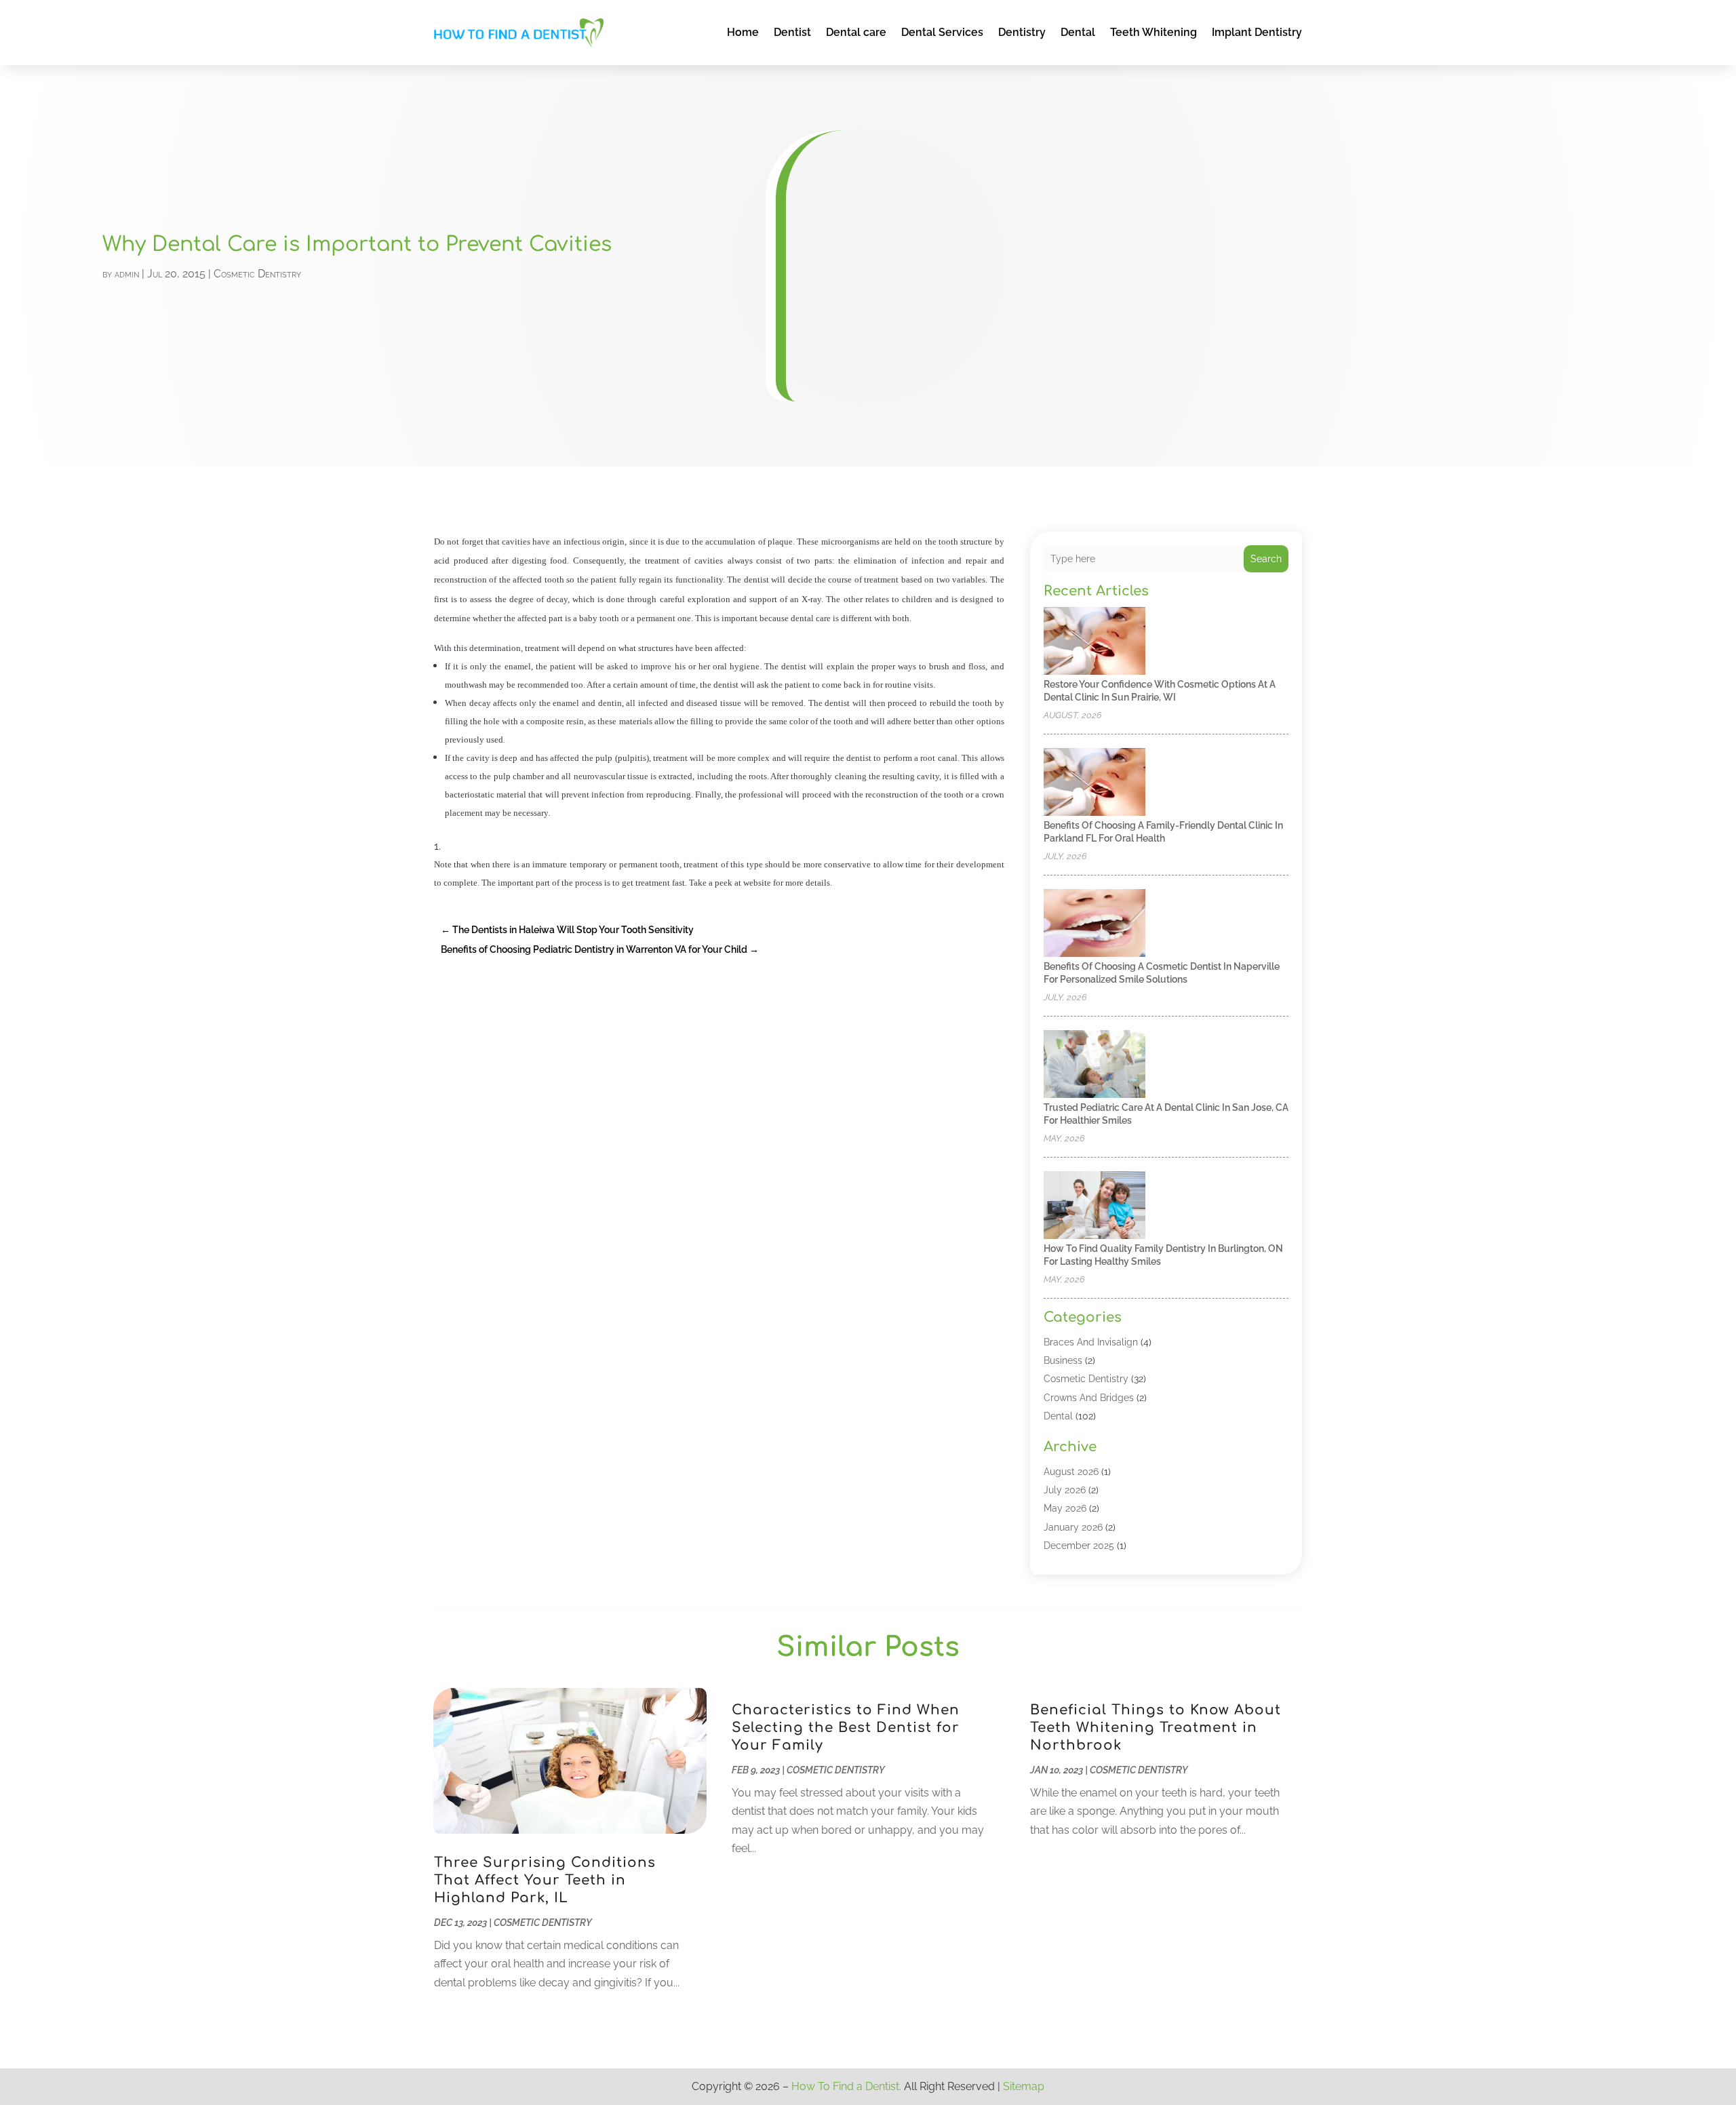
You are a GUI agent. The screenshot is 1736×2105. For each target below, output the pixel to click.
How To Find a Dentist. (846, 2086)
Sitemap (1024, 2086)
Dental (1078, 32)
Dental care (856, 32)
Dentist (792, 32)
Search (1266, 559)
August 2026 (1071, 1472)
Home (743, 32)
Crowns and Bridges (1089, 1398)
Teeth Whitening (1153, 32)
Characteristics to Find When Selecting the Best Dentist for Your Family (846, 1728)
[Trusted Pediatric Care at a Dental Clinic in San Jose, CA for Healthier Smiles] (1094, 1065)
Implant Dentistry (1257, 32)
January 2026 (1073, 1527)
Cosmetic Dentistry (257, 274)
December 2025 (1079, 1546)
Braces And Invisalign (1091, 1342)
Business (1063, 1360)
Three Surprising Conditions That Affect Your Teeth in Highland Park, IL (545, 1880)
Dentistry (1022, 32)
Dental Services (942, 32)
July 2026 (1065, 1490)
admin (127, 274)
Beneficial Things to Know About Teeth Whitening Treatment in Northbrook (1156, 1728)
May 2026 (1065, 1508)
